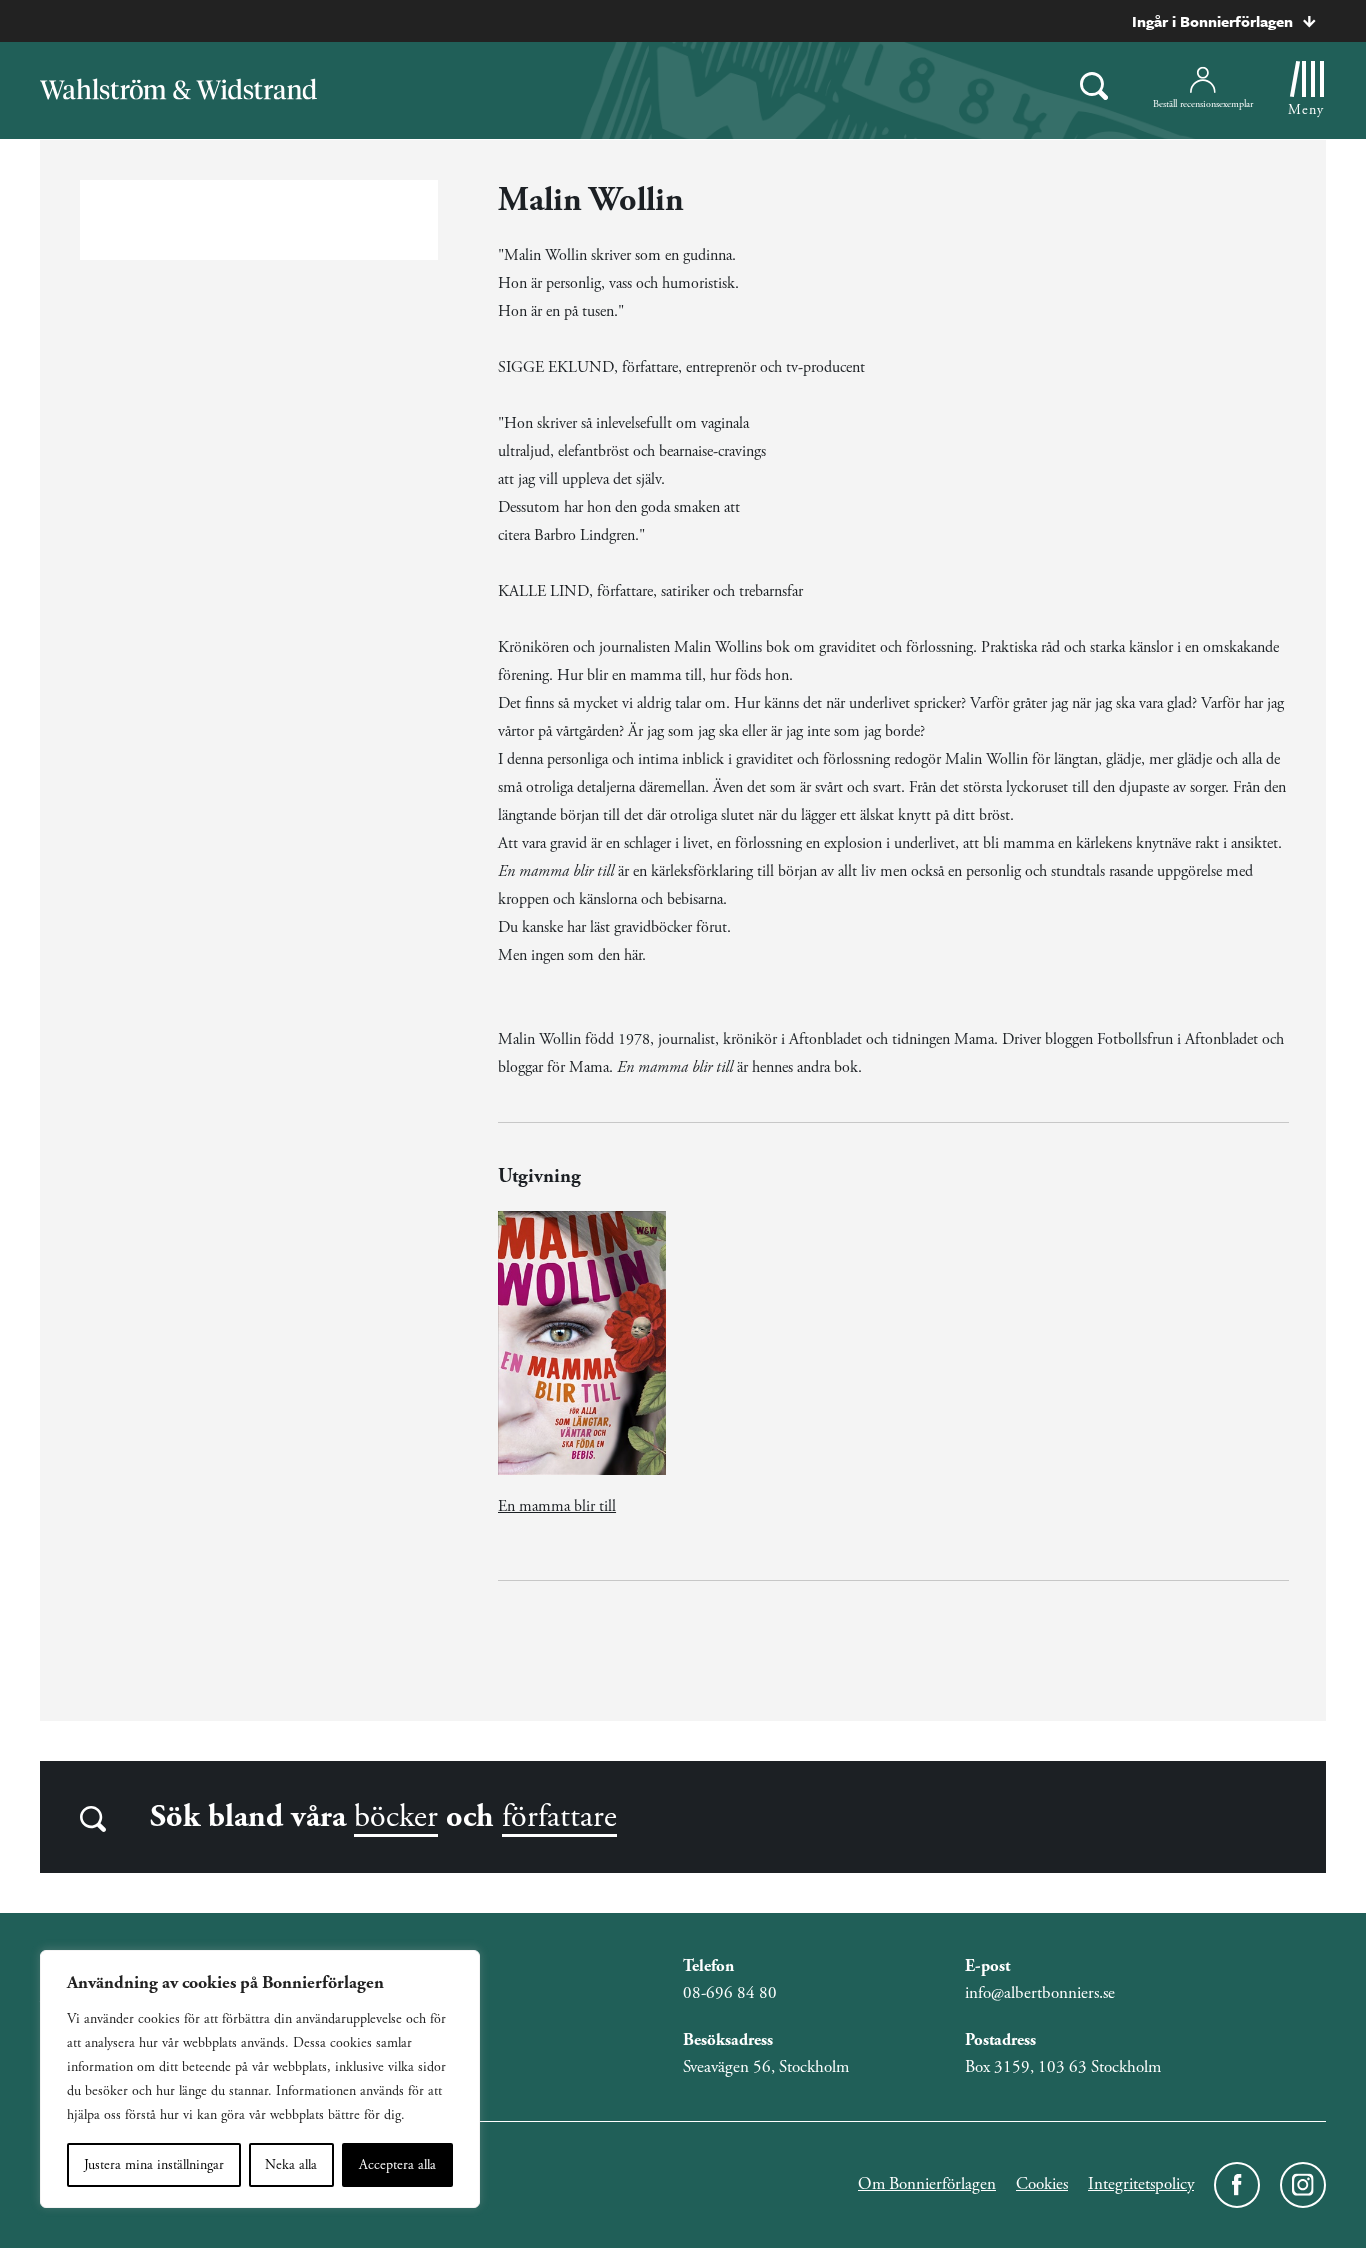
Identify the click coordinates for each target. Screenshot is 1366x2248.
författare (559, 1817)
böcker (396, 1817)
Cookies (1042, 2184)
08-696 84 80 (730, 1993)
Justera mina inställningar (154, 2165)
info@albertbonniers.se (1040, 1993)
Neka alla (291, 2165)
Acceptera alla (397, 2165)
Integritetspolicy (1141, 2184)
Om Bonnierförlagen (927, 2184)
